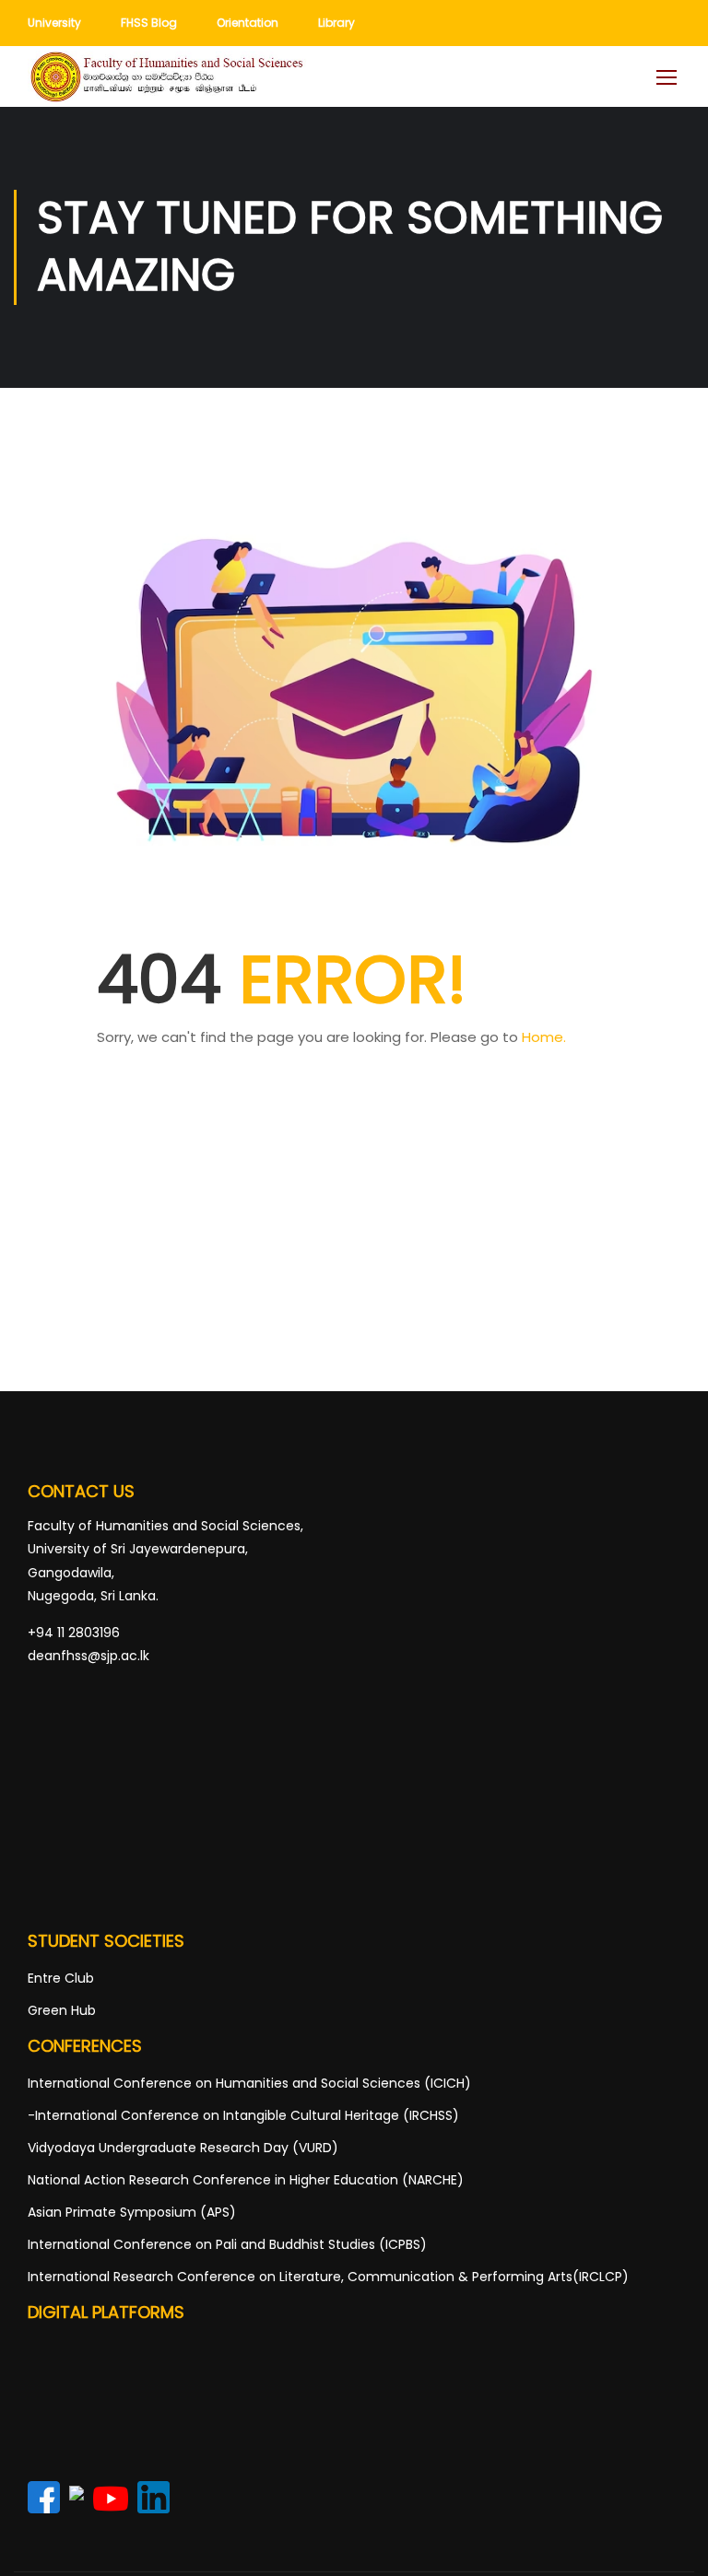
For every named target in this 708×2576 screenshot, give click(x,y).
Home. (544, 1037)
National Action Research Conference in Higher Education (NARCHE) (246, 2180)
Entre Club (61, 1978)
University (54, 23)
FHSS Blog (149, 23)
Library (336, 23)
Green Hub (62, 2010)
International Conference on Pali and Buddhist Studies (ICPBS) (227, 2244)
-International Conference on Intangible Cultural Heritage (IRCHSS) (243, 2115)
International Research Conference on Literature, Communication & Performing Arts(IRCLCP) (328, 2277)
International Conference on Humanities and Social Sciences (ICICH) (249, 2083)
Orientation (248, 23)
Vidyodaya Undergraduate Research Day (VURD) (183, 2148)
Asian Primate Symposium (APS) (132, 2212)
